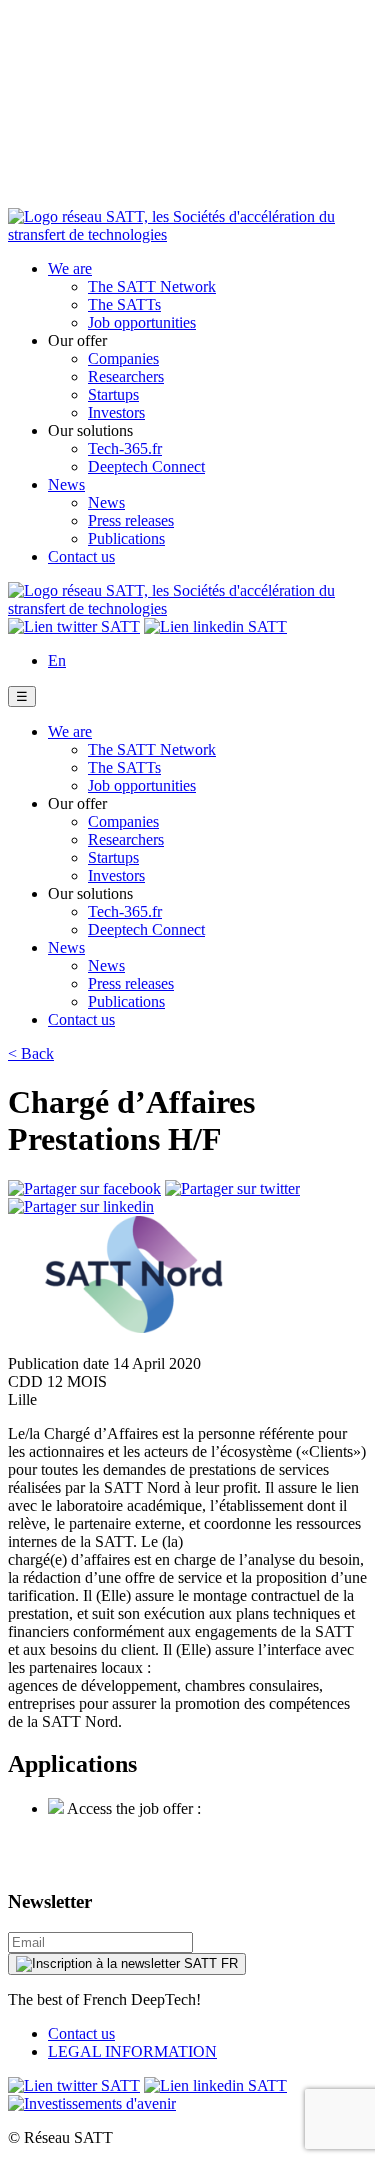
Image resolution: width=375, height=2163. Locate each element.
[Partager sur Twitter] (232, 1188)
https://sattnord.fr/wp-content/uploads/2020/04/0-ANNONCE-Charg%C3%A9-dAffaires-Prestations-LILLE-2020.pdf (196, 1835)
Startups (113, 394)
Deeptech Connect (146, 466)
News (66, 484)
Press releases (131, 520)
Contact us (81, 556)
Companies (123, 358)
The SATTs (124, 304)
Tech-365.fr (125, 448)
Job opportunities (142, 322)
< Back (31, 1053)
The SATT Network (152, 286)
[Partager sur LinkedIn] (81, 1206)
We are (70, 268)
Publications (126, 538)
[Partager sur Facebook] (84, 1188)
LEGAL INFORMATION (132, 2051)
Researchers (126, 376)
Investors (116, 412)
